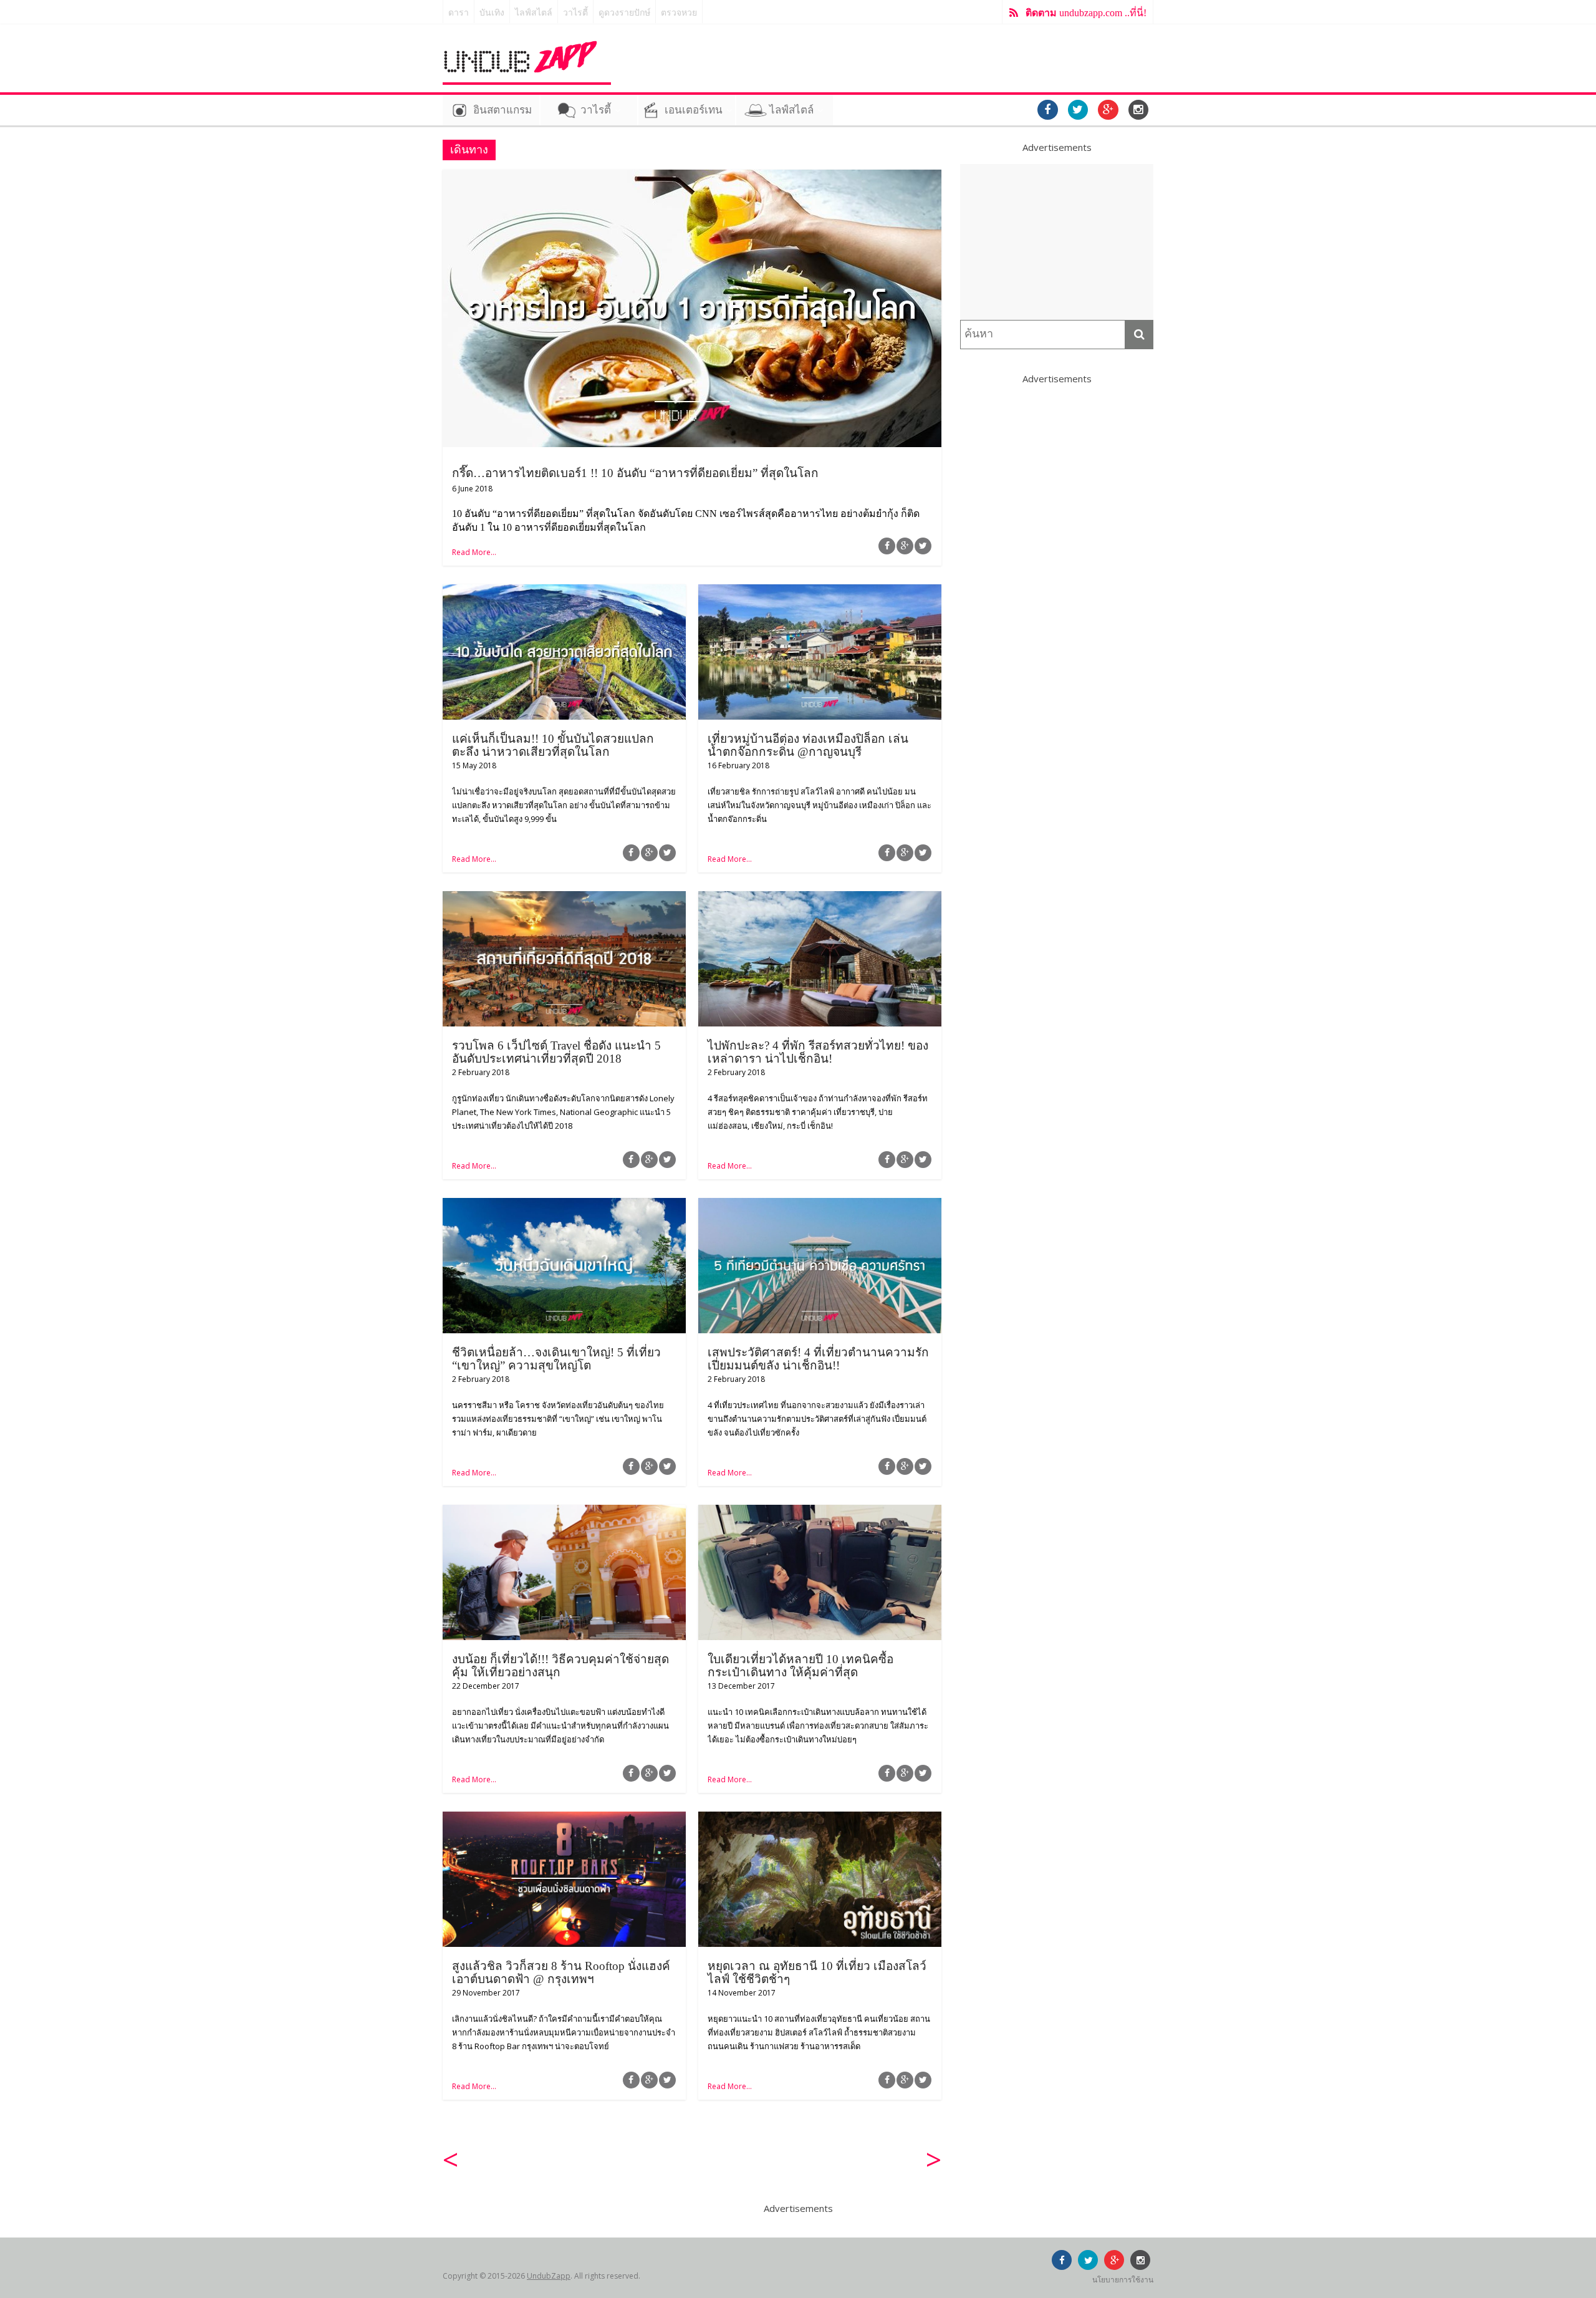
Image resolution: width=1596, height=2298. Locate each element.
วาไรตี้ (575, 13)
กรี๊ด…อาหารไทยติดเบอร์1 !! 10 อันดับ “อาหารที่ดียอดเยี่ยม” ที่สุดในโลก (635, 473)
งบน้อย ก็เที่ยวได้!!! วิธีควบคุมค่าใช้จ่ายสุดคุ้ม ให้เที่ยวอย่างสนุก (560, 1666)
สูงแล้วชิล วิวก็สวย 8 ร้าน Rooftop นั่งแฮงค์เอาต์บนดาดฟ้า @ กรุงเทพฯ (561, 1972)
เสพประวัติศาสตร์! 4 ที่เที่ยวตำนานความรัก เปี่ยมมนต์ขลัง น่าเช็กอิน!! (818, 1359)
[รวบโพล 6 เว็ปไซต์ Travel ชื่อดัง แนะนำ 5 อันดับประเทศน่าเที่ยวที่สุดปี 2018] (564, 899)
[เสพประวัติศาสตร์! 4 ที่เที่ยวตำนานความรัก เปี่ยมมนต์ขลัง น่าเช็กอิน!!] (820, 1205)
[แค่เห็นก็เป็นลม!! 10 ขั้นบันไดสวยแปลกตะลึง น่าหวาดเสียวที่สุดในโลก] (564, 592)
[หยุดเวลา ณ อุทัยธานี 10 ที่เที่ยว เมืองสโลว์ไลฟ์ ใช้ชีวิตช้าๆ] (820, 1819)
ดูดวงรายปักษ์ (624, 13)
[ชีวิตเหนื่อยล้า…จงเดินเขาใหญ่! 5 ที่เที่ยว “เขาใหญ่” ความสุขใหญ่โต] (564, 1205)
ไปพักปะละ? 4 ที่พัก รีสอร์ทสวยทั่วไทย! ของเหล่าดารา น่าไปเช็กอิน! (818, 1052)
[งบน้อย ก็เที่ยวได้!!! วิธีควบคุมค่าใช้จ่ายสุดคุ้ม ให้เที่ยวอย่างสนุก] (564, 1512)
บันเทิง (492, 13)
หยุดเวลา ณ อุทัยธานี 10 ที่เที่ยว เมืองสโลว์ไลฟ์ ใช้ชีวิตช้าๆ (817, 1972)
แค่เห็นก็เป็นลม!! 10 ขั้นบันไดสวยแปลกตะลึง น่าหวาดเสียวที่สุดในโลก (553, 745)
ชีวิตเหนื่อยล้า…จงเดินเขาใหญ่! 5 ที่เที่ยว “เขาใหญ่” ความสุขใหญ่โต (556, 1359)
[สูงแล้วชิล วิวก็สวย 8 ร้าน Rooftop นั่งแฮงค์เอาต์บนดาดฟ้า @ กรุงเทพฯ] (564, 1819)
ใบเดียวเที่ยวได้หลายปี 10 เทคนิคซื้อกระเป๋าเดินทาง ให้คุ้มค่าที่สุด (800, 1666)
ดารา (459, 13)
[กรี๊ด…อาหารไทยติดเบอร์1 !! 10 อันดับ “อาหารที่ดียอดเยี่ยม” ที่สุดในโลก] (692, 177)
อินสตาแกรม (502, 110)
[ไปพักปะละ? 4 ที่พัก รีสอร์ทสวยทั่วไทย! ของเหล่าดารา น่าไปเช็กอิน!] (820, 899)
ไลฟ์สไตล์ (534, 13)
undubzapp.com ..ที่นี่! (1086, 13)
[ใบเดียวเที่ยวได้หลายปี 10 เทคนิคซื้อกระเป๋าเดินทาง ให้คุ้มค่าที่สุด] (820, 1512)
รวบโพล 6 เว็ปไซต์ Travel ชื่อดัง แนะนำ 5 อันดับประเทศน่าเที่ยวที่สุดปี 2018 (556, 1052)
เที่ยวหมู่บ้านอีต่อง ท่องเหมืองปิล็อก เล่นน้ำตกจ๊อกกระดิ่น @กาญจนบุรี (808, 745)
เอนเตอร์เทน (694, 110)
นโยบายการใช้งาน (1123, 2280)
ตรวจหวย (679, 13)
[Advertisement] (1057, 242)
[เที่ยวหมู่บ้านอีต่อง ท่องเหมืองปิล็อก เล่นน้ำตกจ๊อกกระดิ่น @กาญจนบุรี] (820, 592)
